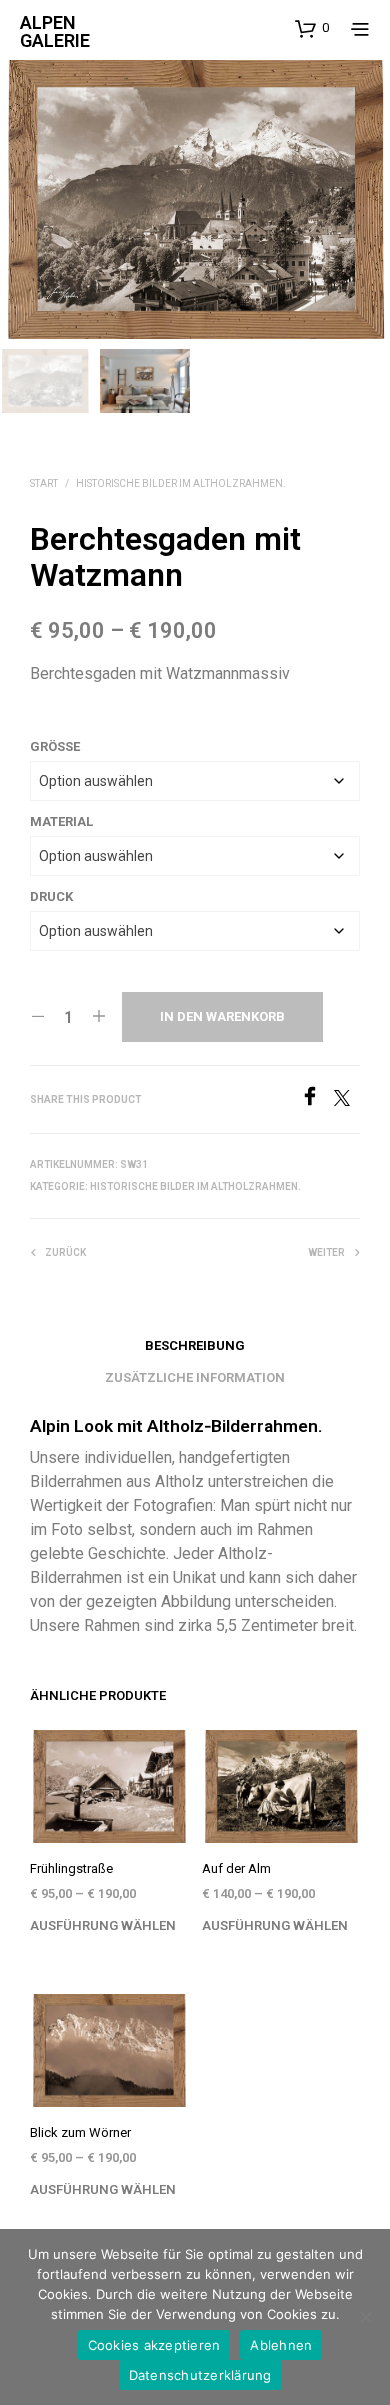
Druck (51, 896)
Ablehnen (281, 2345)
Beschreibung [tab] (195, 1345)
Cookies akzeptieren (154, 2345)
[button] (312, 28)
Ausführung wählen (103, 1925)
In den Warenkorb (222, 1016)
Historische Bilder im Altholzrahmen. (181, 483)
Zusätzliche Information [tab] (195, 1377)
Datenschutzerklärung (200, 2375)
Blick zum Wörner (80, 2132)
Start (44, 483)
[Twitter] (347, 1100)
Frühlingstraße (71, 1868)
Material (61, 821)
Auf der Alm (236, 1868)
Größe (55, 746)
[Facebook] (317, 1100)
